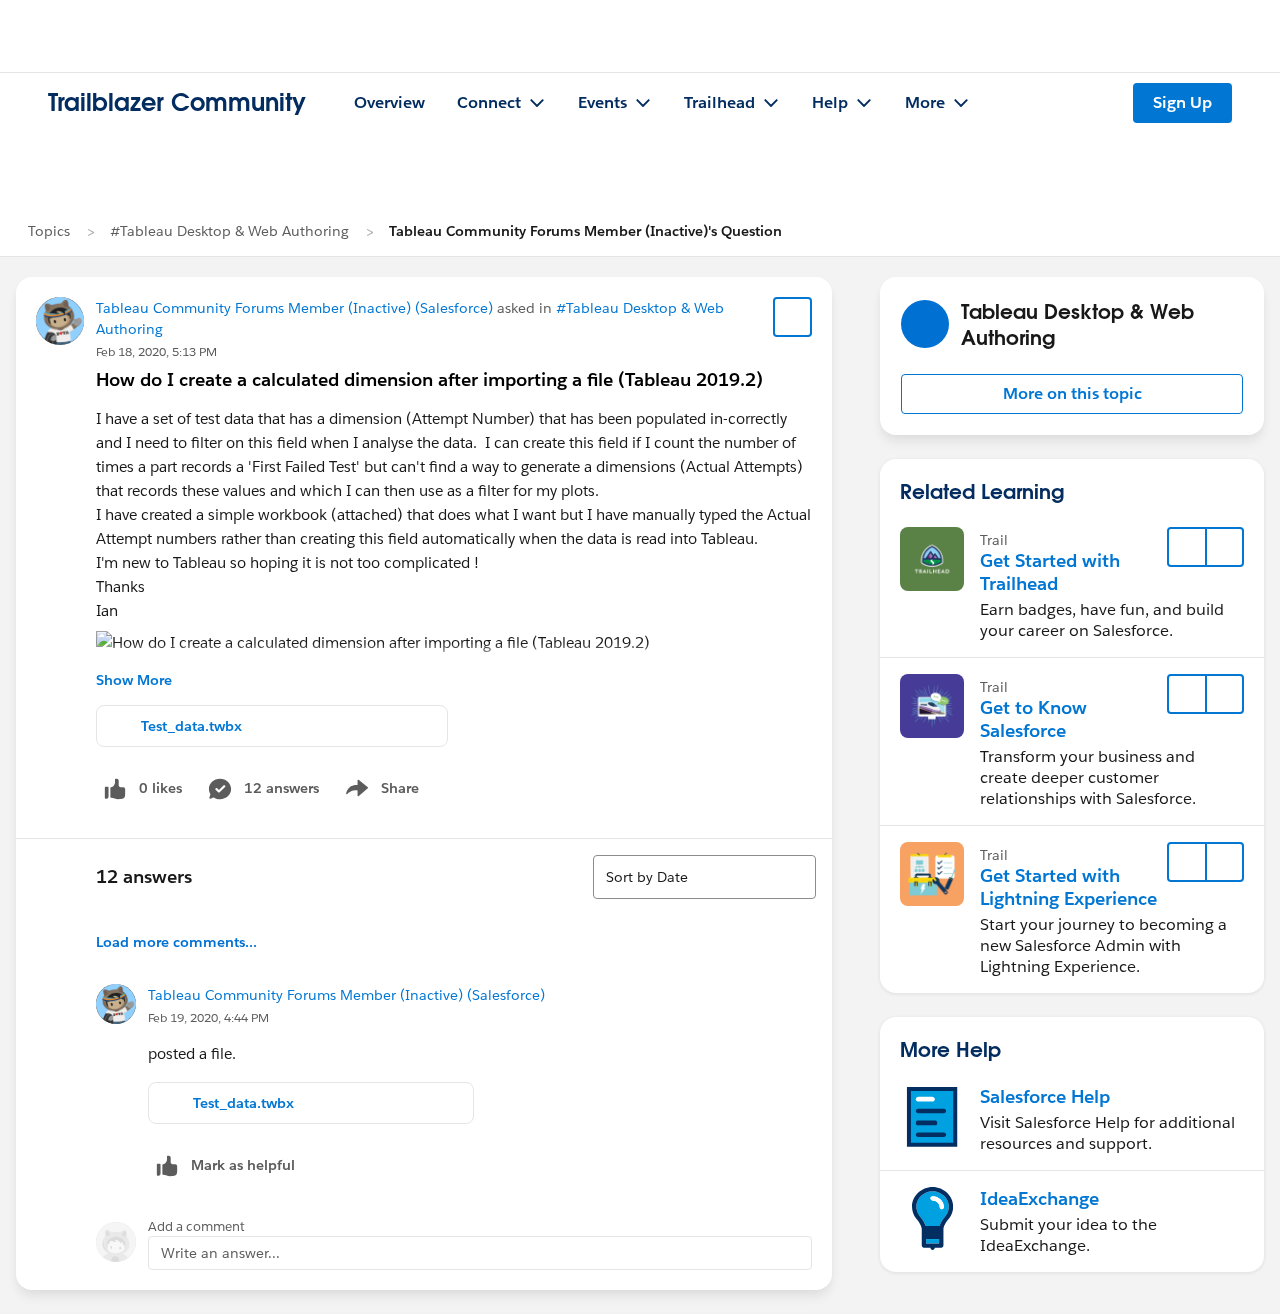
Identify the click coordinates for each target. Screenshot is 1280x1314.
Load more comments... (176, 942)
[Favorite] (793, 317)
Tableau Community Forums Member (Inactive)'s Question (585, 231)
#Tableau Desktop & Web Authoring (229, 231)
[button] (1072, 394)
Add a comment (196, 1226)
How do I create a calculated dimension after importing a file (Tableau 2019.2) (429, 379)
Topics (49, 231)
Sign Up (1182, 102)
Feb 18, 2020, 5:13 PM (156, 351)
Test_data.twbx (191, 726)
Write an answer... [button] (220, 1253)
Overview (389, 102)
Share (379, 792)
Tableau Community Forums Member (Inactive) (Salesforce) (294, 308)
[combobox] (704, 877)
